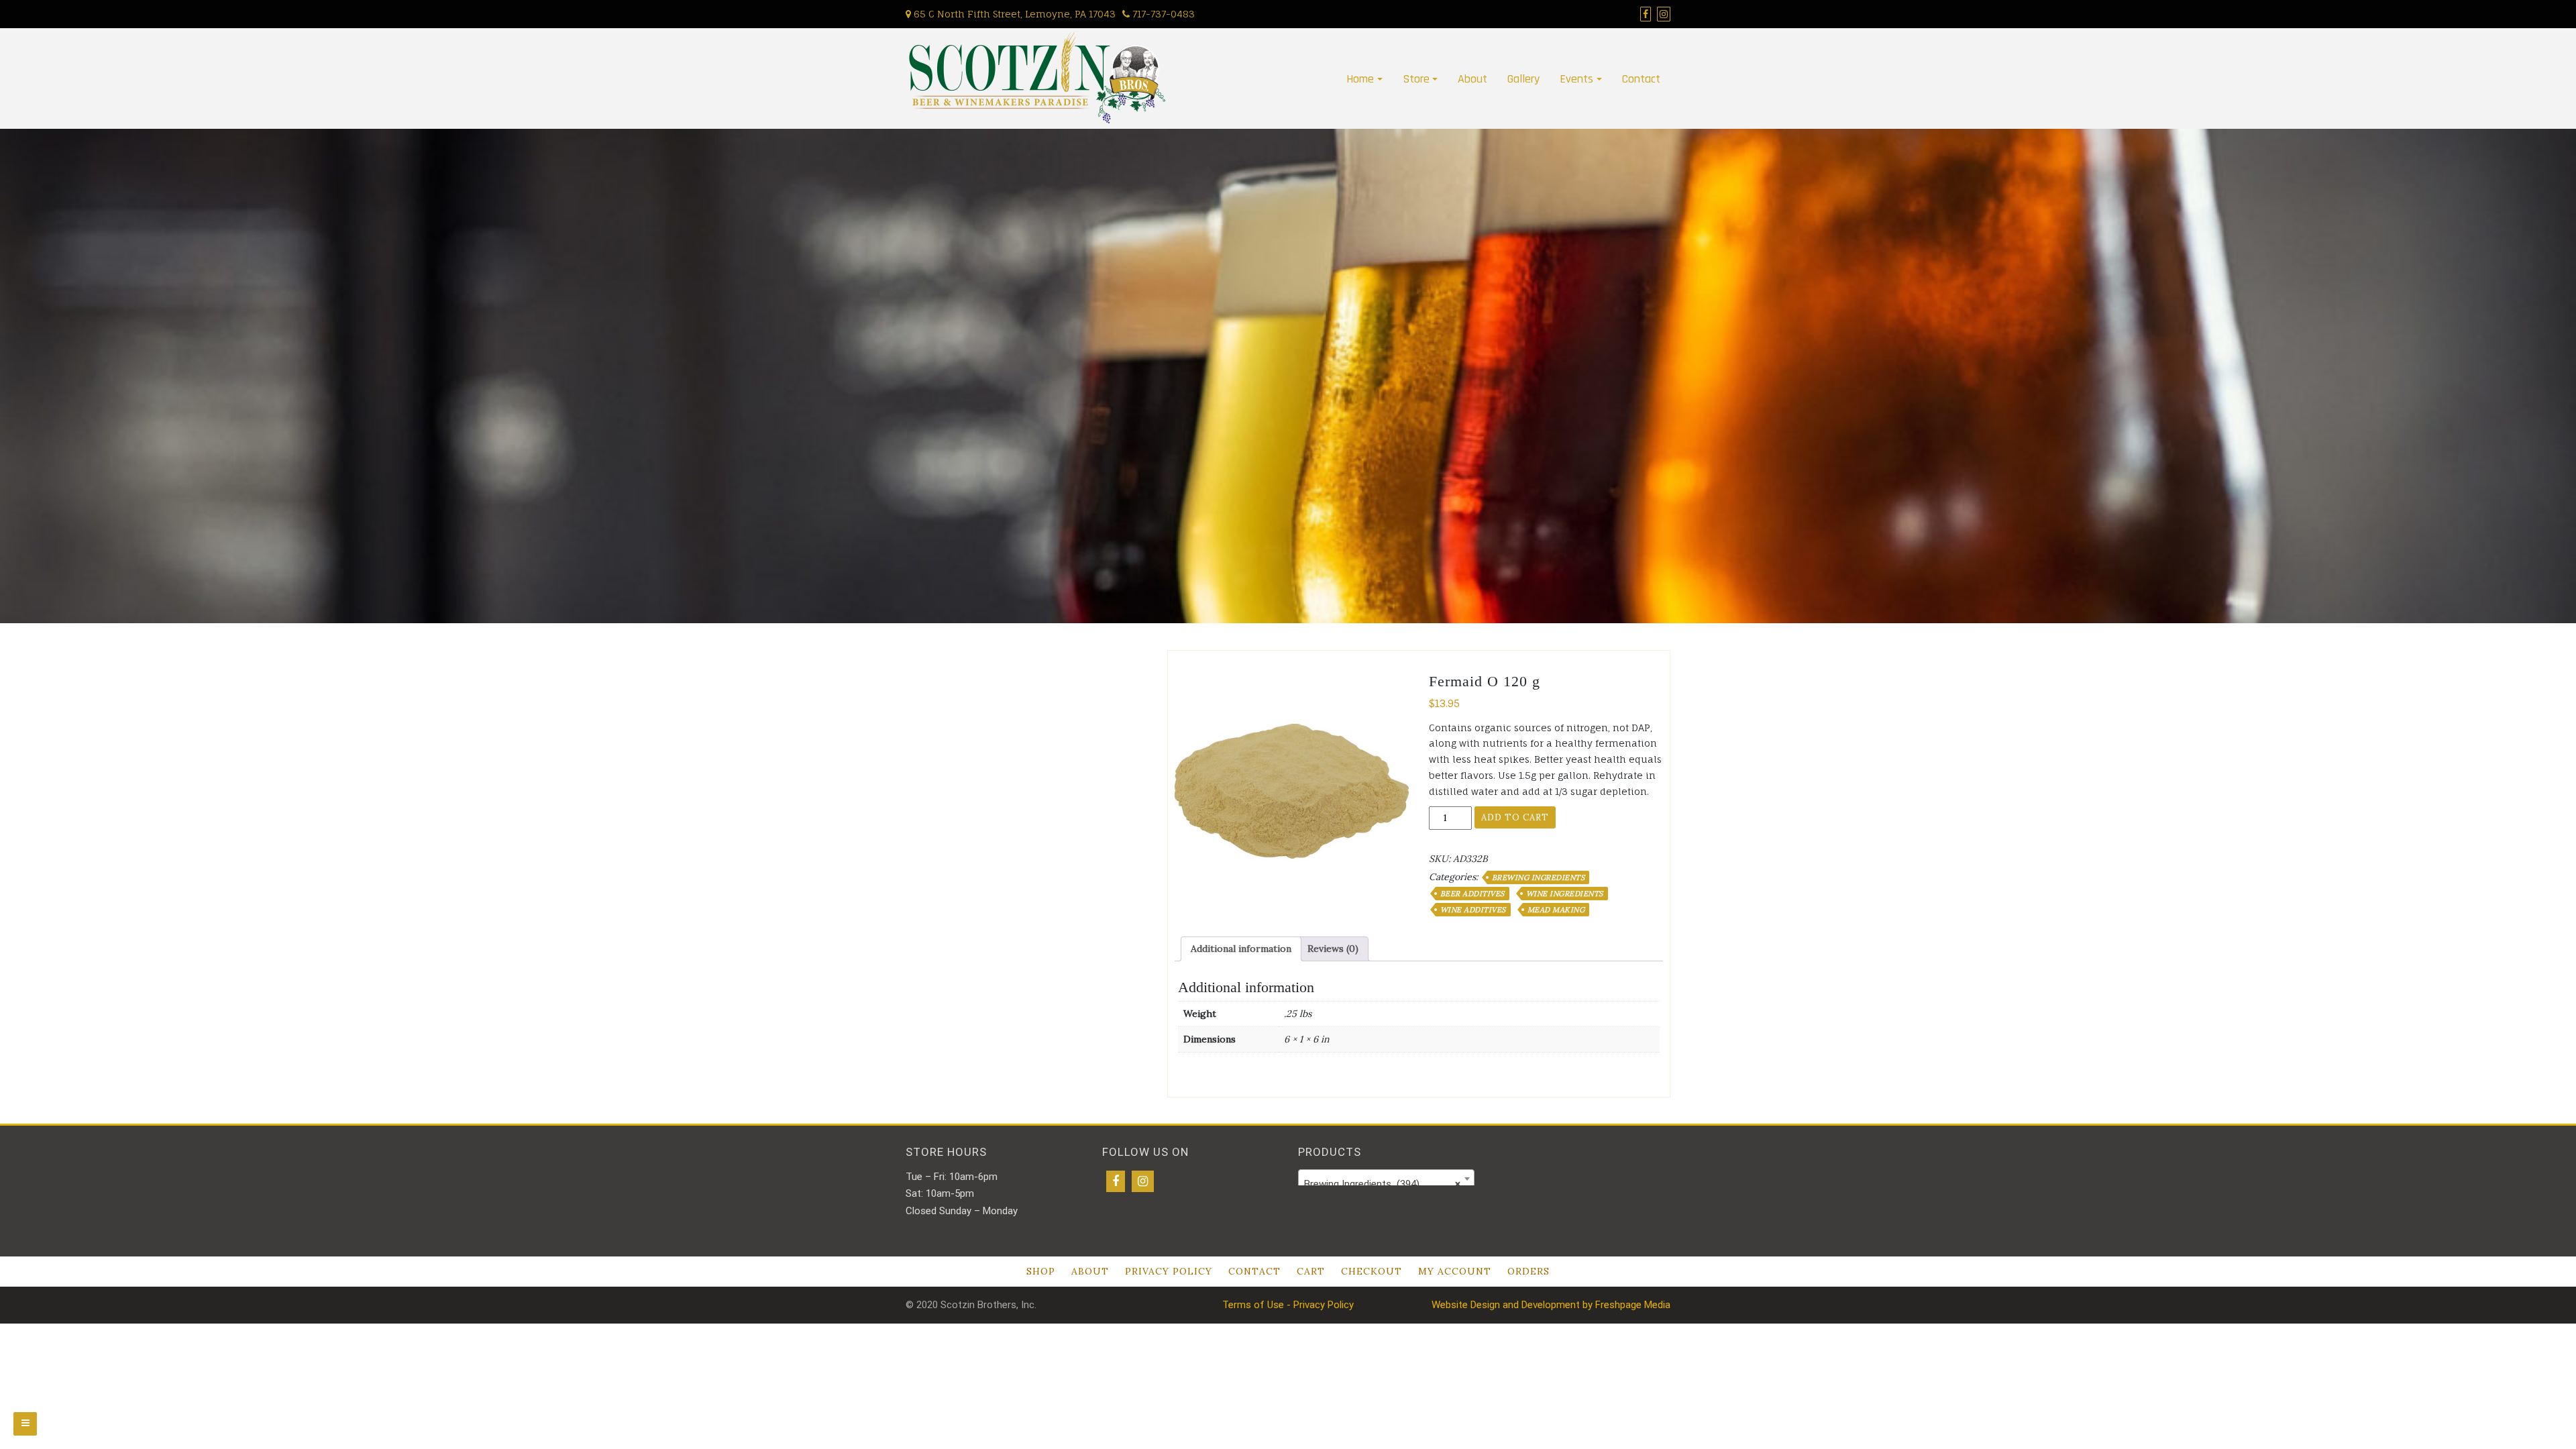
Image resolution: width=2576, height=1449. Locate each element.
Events (1576, 79)
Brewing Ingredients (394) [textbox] (1382, 1184)
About (1472, 79)
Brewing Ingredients (1539, 877)
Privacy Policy (1169, 1271)
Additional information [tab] (1241, 949)
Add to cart (1515, 817)
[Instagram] (1143, 1181)
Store (1416, 79)
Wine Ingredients (1565, 894)
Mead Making (1556, 910)
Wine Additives (1473, 910)
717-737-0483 (1162, 14)
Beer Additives (1472, 894)
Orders (1528, 1271)
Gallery (1523, 79)
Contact (1641, 79)
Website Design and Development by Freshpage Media (1551, 1305)
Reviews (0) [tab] (1333, 949)
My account (1455, 1271)
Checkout (1372, 1271)
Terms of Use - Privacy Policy (1288, 1305)
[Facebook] (1116, 1181)
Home (1360, 79)
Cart (1311, 1271)
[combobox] (1386, 1179)
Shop (1041, 1271)
